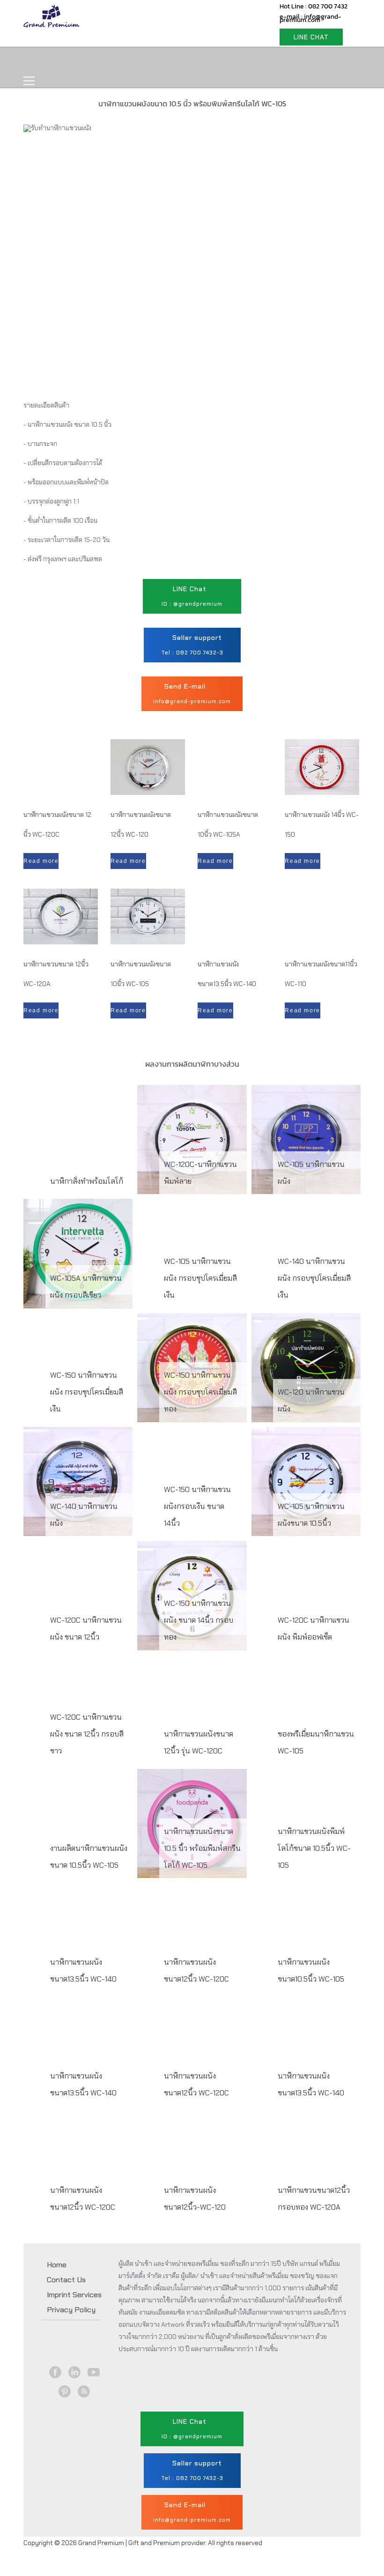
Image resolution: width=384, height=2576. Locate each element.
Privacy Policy (71, 2310)
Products (96, 61)
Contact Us (261, 61)
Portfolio (202, 61)
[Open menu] (29, 81)
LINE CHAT (311, 37)
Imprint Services (74, 2295)
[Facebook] (55, 2372)
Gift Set (149, 61)
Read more (41, 861)
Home (45, 61)
